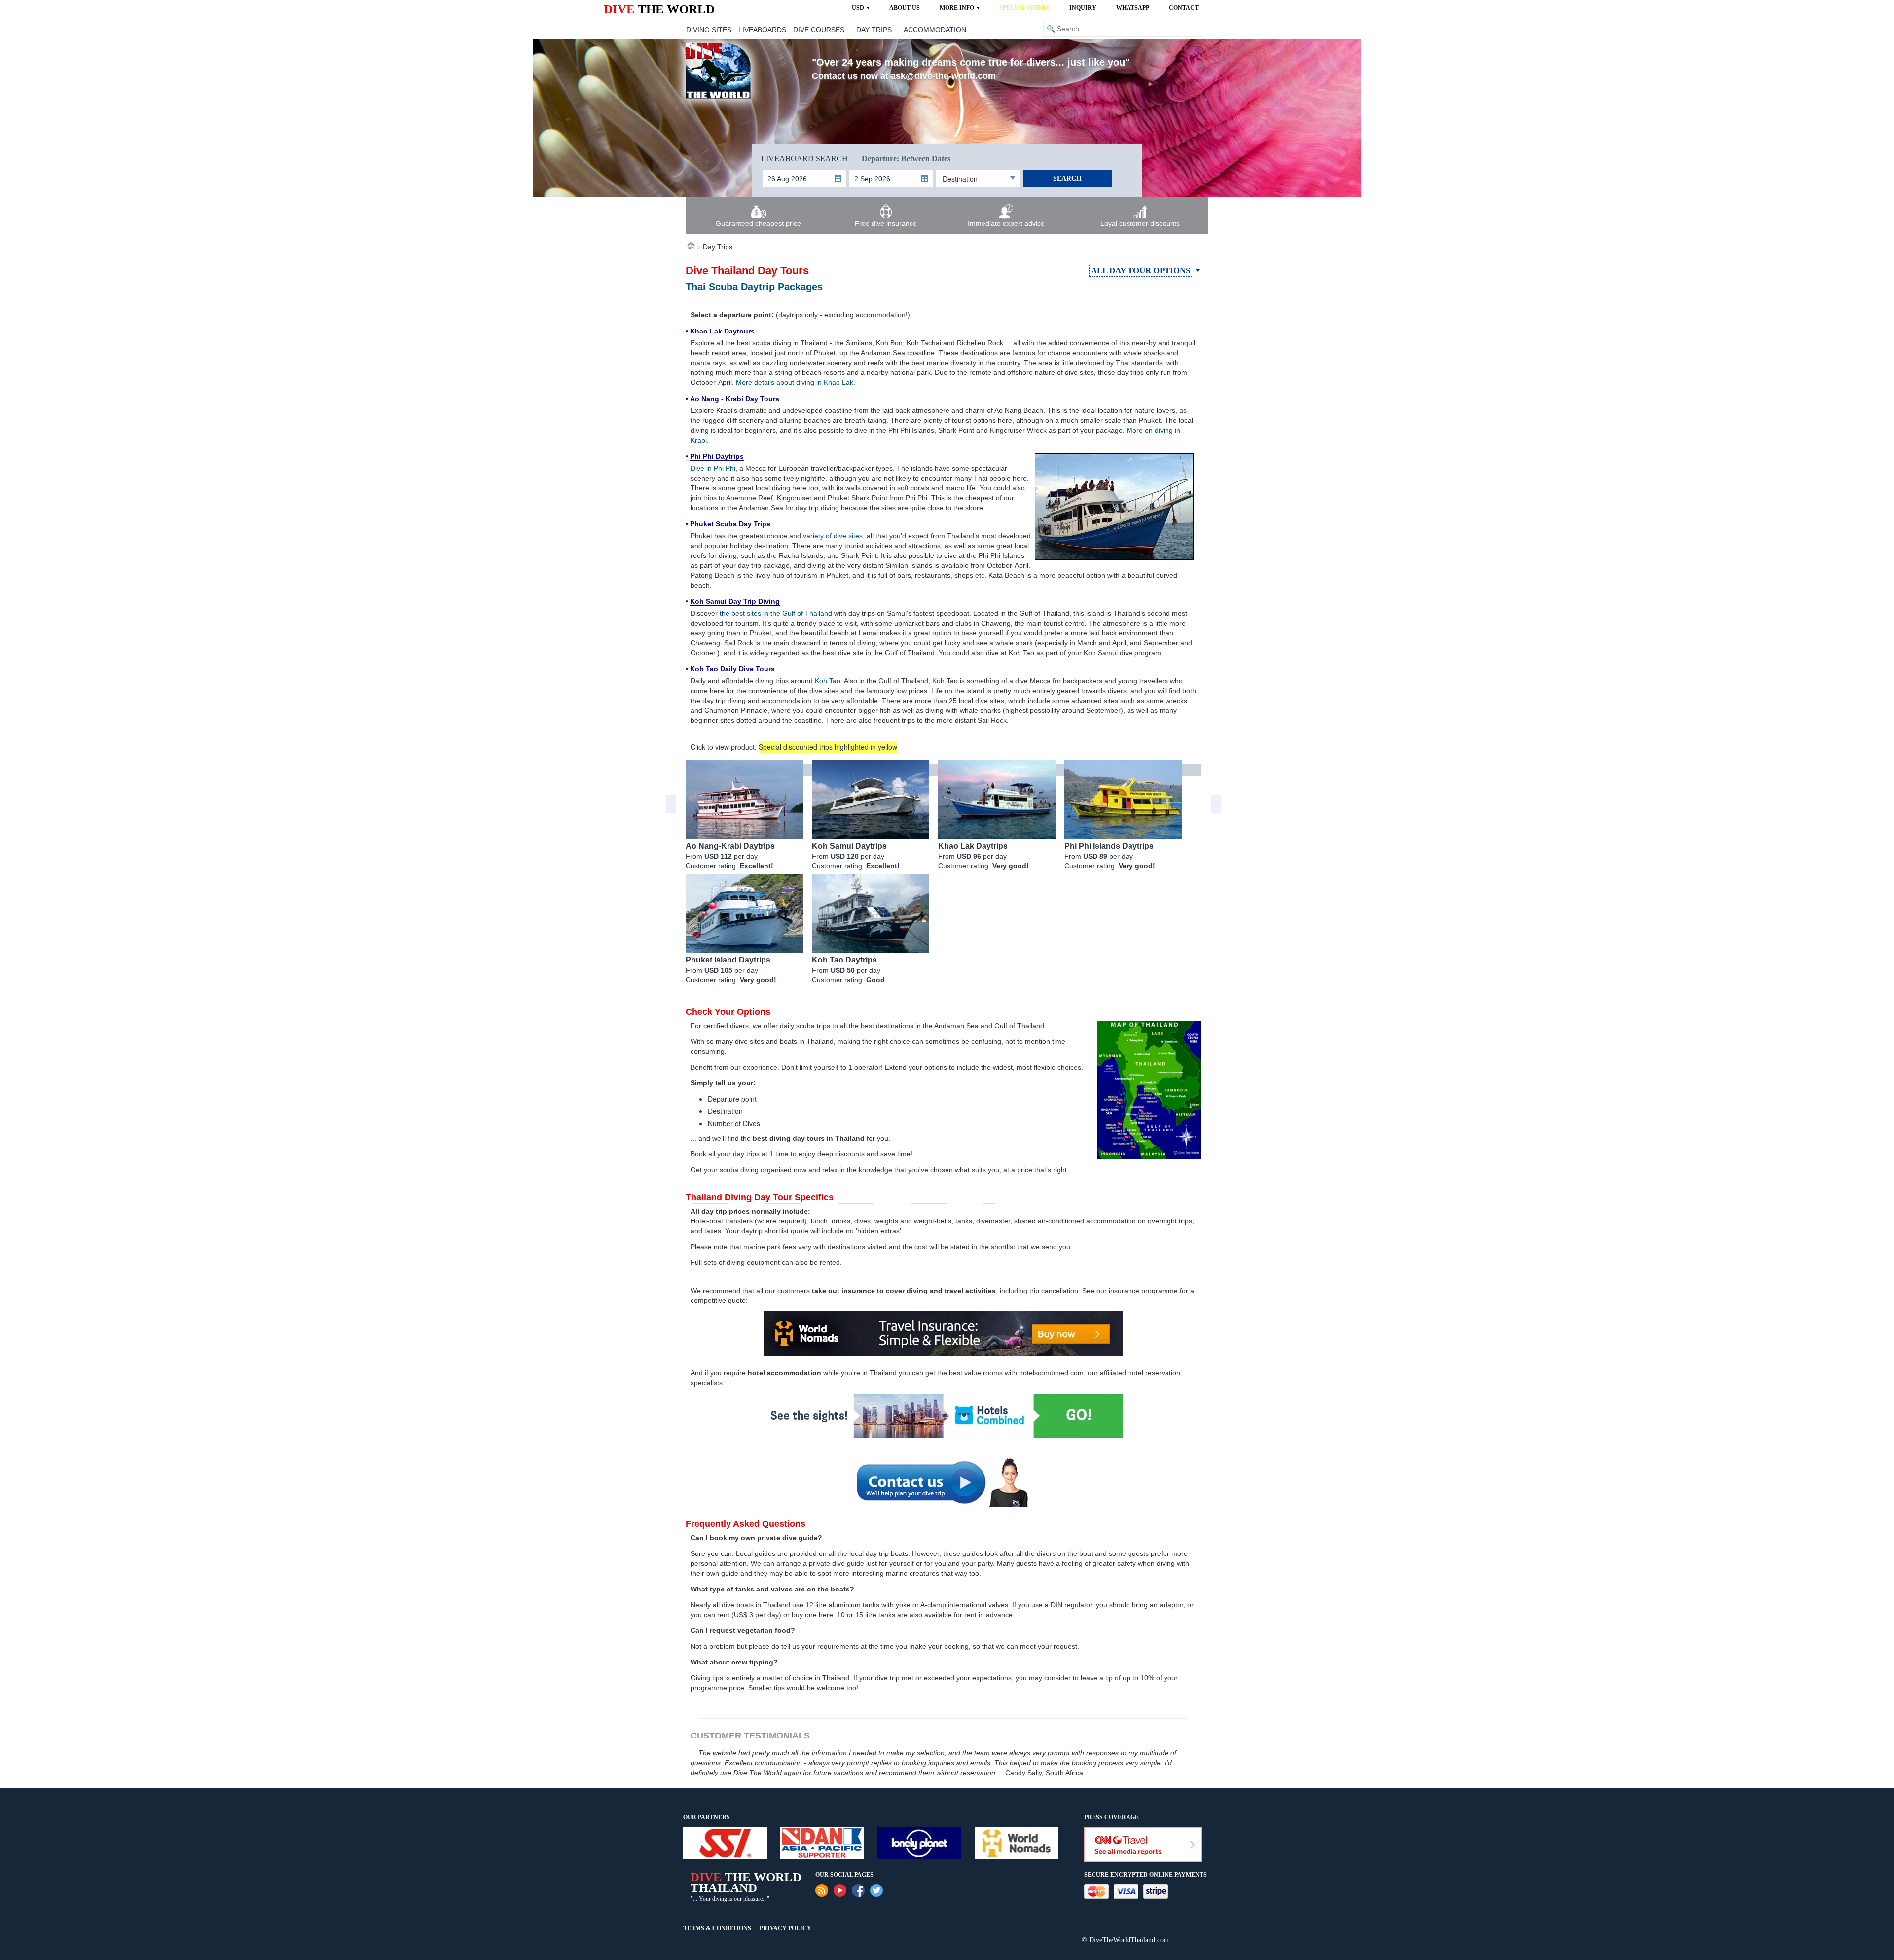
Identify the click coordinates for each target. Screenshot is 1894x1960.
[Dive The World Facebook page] (858, 1890)
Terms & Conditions (717, 1928)
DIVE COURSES (819, 30)
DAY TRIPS (874, 30)
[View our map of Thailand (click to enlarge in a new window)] (1149, 1089)
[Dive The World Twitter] (876, 1890)
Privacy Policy (785, 1928)
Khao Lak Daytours (722, 331)
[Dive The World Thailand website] (718, 70)
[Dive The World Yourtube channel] (840, 1890)
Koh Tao (828, 681)
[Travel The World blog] (822, 1890)
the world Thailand (746, 1882)
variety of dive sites (833, 536)
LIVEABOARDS (762, 30)
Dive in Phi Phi (713, 468)
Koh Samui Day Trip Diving (735, 601)
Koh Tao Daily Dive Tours (732, 669)
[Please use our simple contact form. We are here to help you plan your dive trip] (943, 1482)
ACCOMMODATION (935, 30)
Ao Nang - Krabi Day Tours (735, 399)
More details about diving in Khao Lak (795, 382)
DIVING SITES (709, 30)
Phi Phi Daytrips (717, 456)
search (1067, 178)
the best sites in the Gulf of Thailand (776, 613)
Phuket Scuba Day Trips (730, 524)
